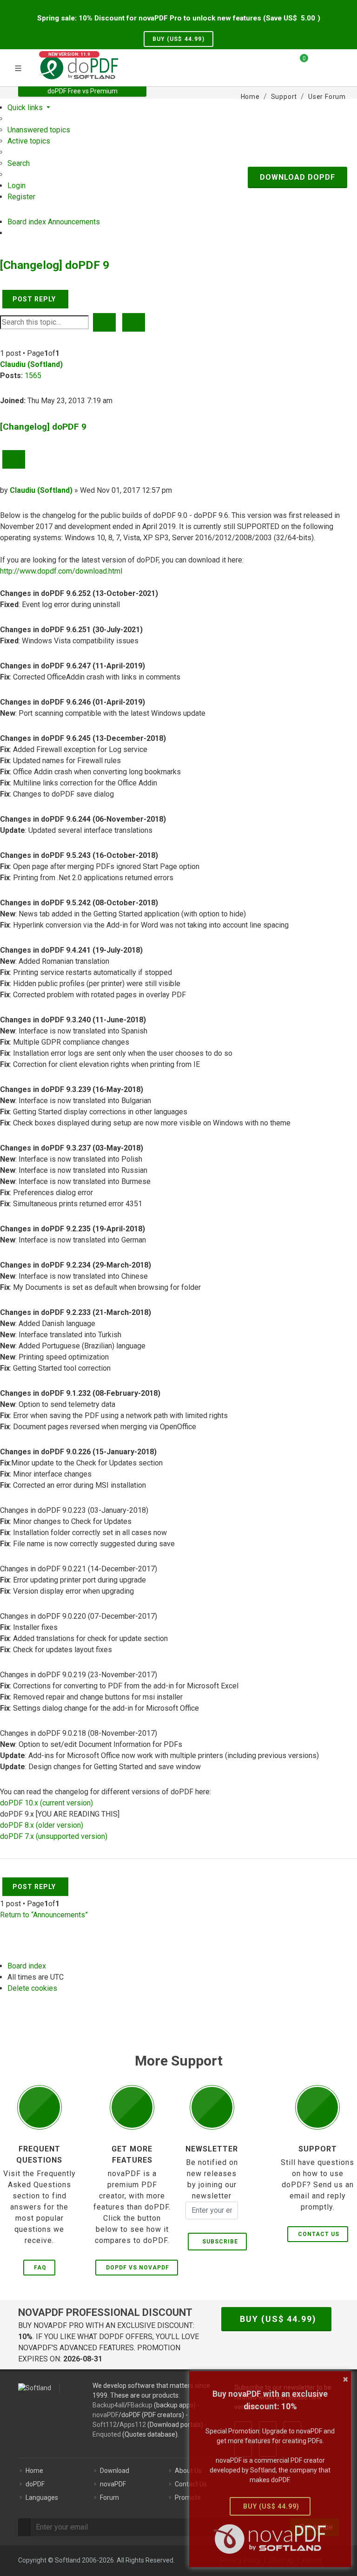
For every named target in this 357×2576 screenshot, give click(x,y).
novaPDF (106, 2415)
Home (34, 2471)
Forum (109, 2498)
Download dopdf (297, 177)
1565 (33, 376)
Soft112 (105, 2425)
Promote (188, 2498)
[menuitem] (39, 130)
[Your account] (318, 66)
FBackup (140, 2405)
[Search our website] (336, 62)
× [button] (346, 2379)
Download (115, 2471)
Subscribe (218, 2242)
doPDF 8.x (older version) (42, 1825)
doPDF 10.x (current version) (46, 1803)
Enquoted (107, 2434)
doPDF (35, 2484)
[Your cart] (298, 62)
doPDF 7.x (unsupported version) (54, 1836)
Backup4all (109, 2405)
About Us (188, 2471)
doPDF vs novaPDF (138, 2268)
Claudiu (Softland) (31, 364)
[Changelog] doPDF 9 (55, 265)
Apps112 (133, 2425)
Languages (42, 2498)
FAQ (40, 2268)
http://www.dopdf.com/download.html (61, 571)
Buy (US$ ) (178, 39)
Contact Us (319, 2234)
